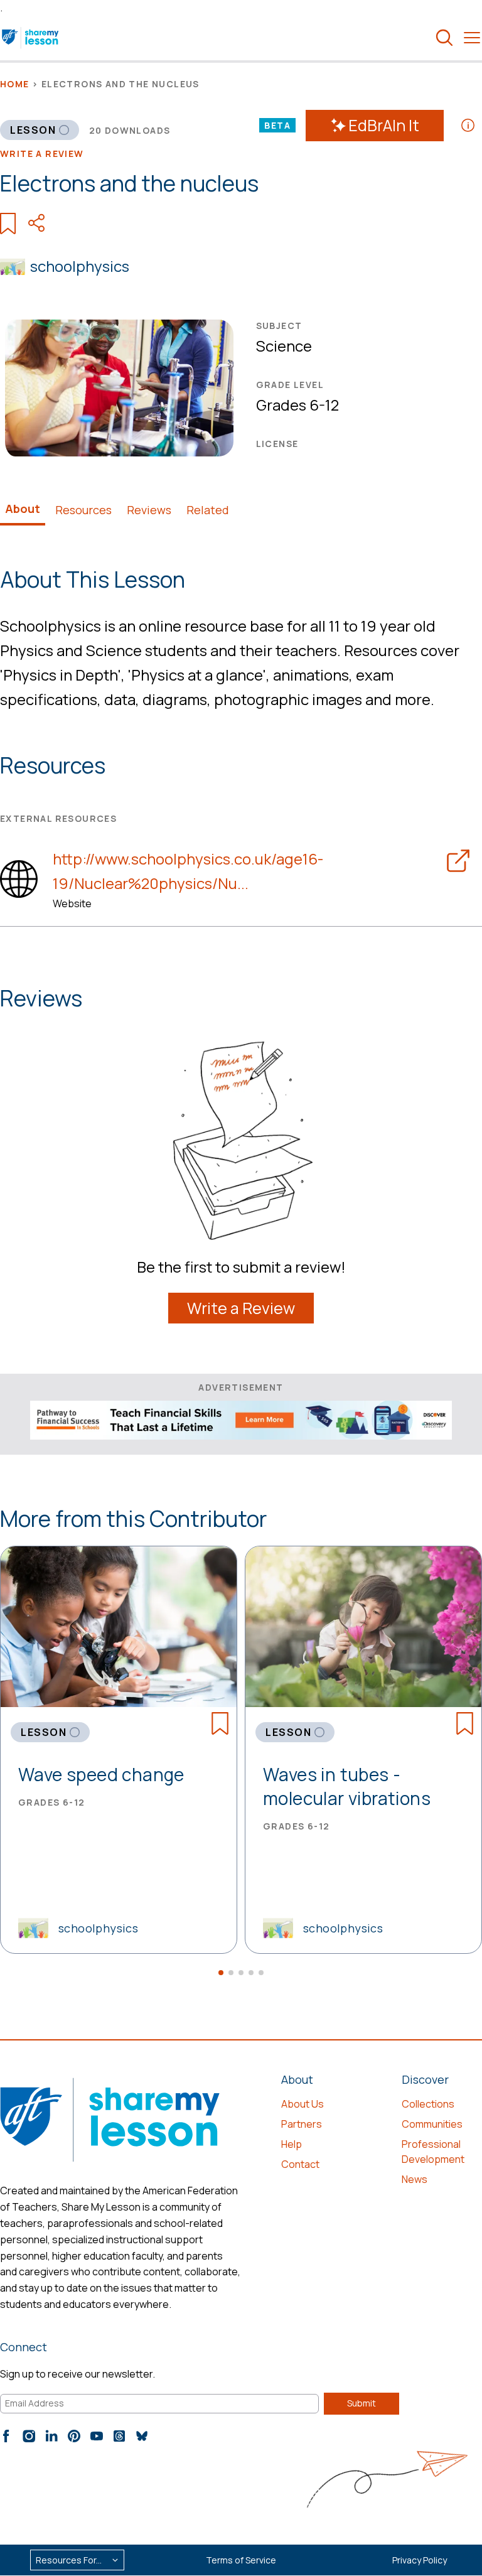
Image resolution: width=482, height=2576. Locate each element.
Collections (428, 2104)
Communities (432, 2124)
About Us (303, 2104)
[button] (221, 1973)
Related (208, 510)
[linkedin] (51, 2436)
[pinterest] (74, 2436)
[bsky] (142, 2436)
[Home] (31, 38)
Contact (300, 2164)
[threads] (119, 2436)
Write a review (42, 154)
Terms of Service (241, 2560)
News (415, 2179)
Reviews (149, 510)
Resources (83, 510)
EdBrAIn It (384, 125)
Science (284, 346)
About (23, 509)
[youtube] (97, 2436)
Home (15, 84)
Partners (302, 2124)
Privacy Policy (420, 2560)
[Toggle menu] (472, 38)
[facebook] (6, 2436)
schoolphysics (80, 266)
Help (292, 2144)
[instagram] (29, 2436)
